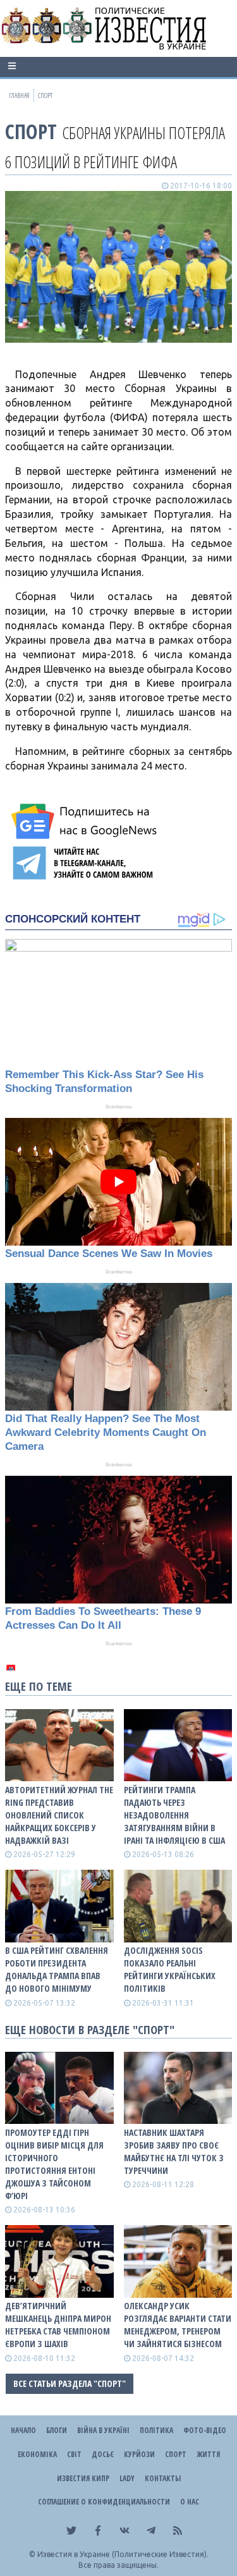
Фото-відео (205, 2430)
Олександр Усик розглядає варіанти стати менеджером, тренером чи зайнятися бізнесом (178, 2325)
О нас (190, 2502)
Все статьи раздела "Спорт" (70, 2383)
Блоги (57, 2430)
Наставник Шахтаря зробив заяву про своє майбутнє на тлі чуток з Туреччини (174, 2151)
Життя (208, 2454)
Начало (23, 2430)
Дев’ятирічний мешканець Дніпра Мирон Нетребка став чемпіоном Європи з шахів (58, 2325)
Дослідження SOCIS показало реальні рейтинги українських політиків (170, 1969)
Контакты (163, 2478)
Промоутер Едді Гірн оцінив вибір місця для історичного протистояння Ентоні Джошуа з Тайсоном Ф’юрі (54, 2164)
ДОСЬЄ (103, 2454)
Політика (156, 2430)
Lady (127, 2478)
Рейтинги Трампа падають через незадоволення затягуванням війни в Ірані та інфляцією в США (174, 1815)
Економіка (37, 2454)
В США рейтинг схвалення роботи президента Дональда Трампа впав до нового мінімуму (57, 1969)
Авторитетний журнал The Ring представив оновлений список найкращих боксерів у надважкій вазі (59, 1815)
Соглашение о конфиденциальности (104, 2502)
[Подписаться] (86, 821)
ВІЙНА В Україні (103, 2430)
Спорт (31, 131)
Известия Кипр (83, 2478)
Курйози (139, 2454)
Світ (74, 2454)
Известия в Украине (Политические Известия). (123, 2554)
